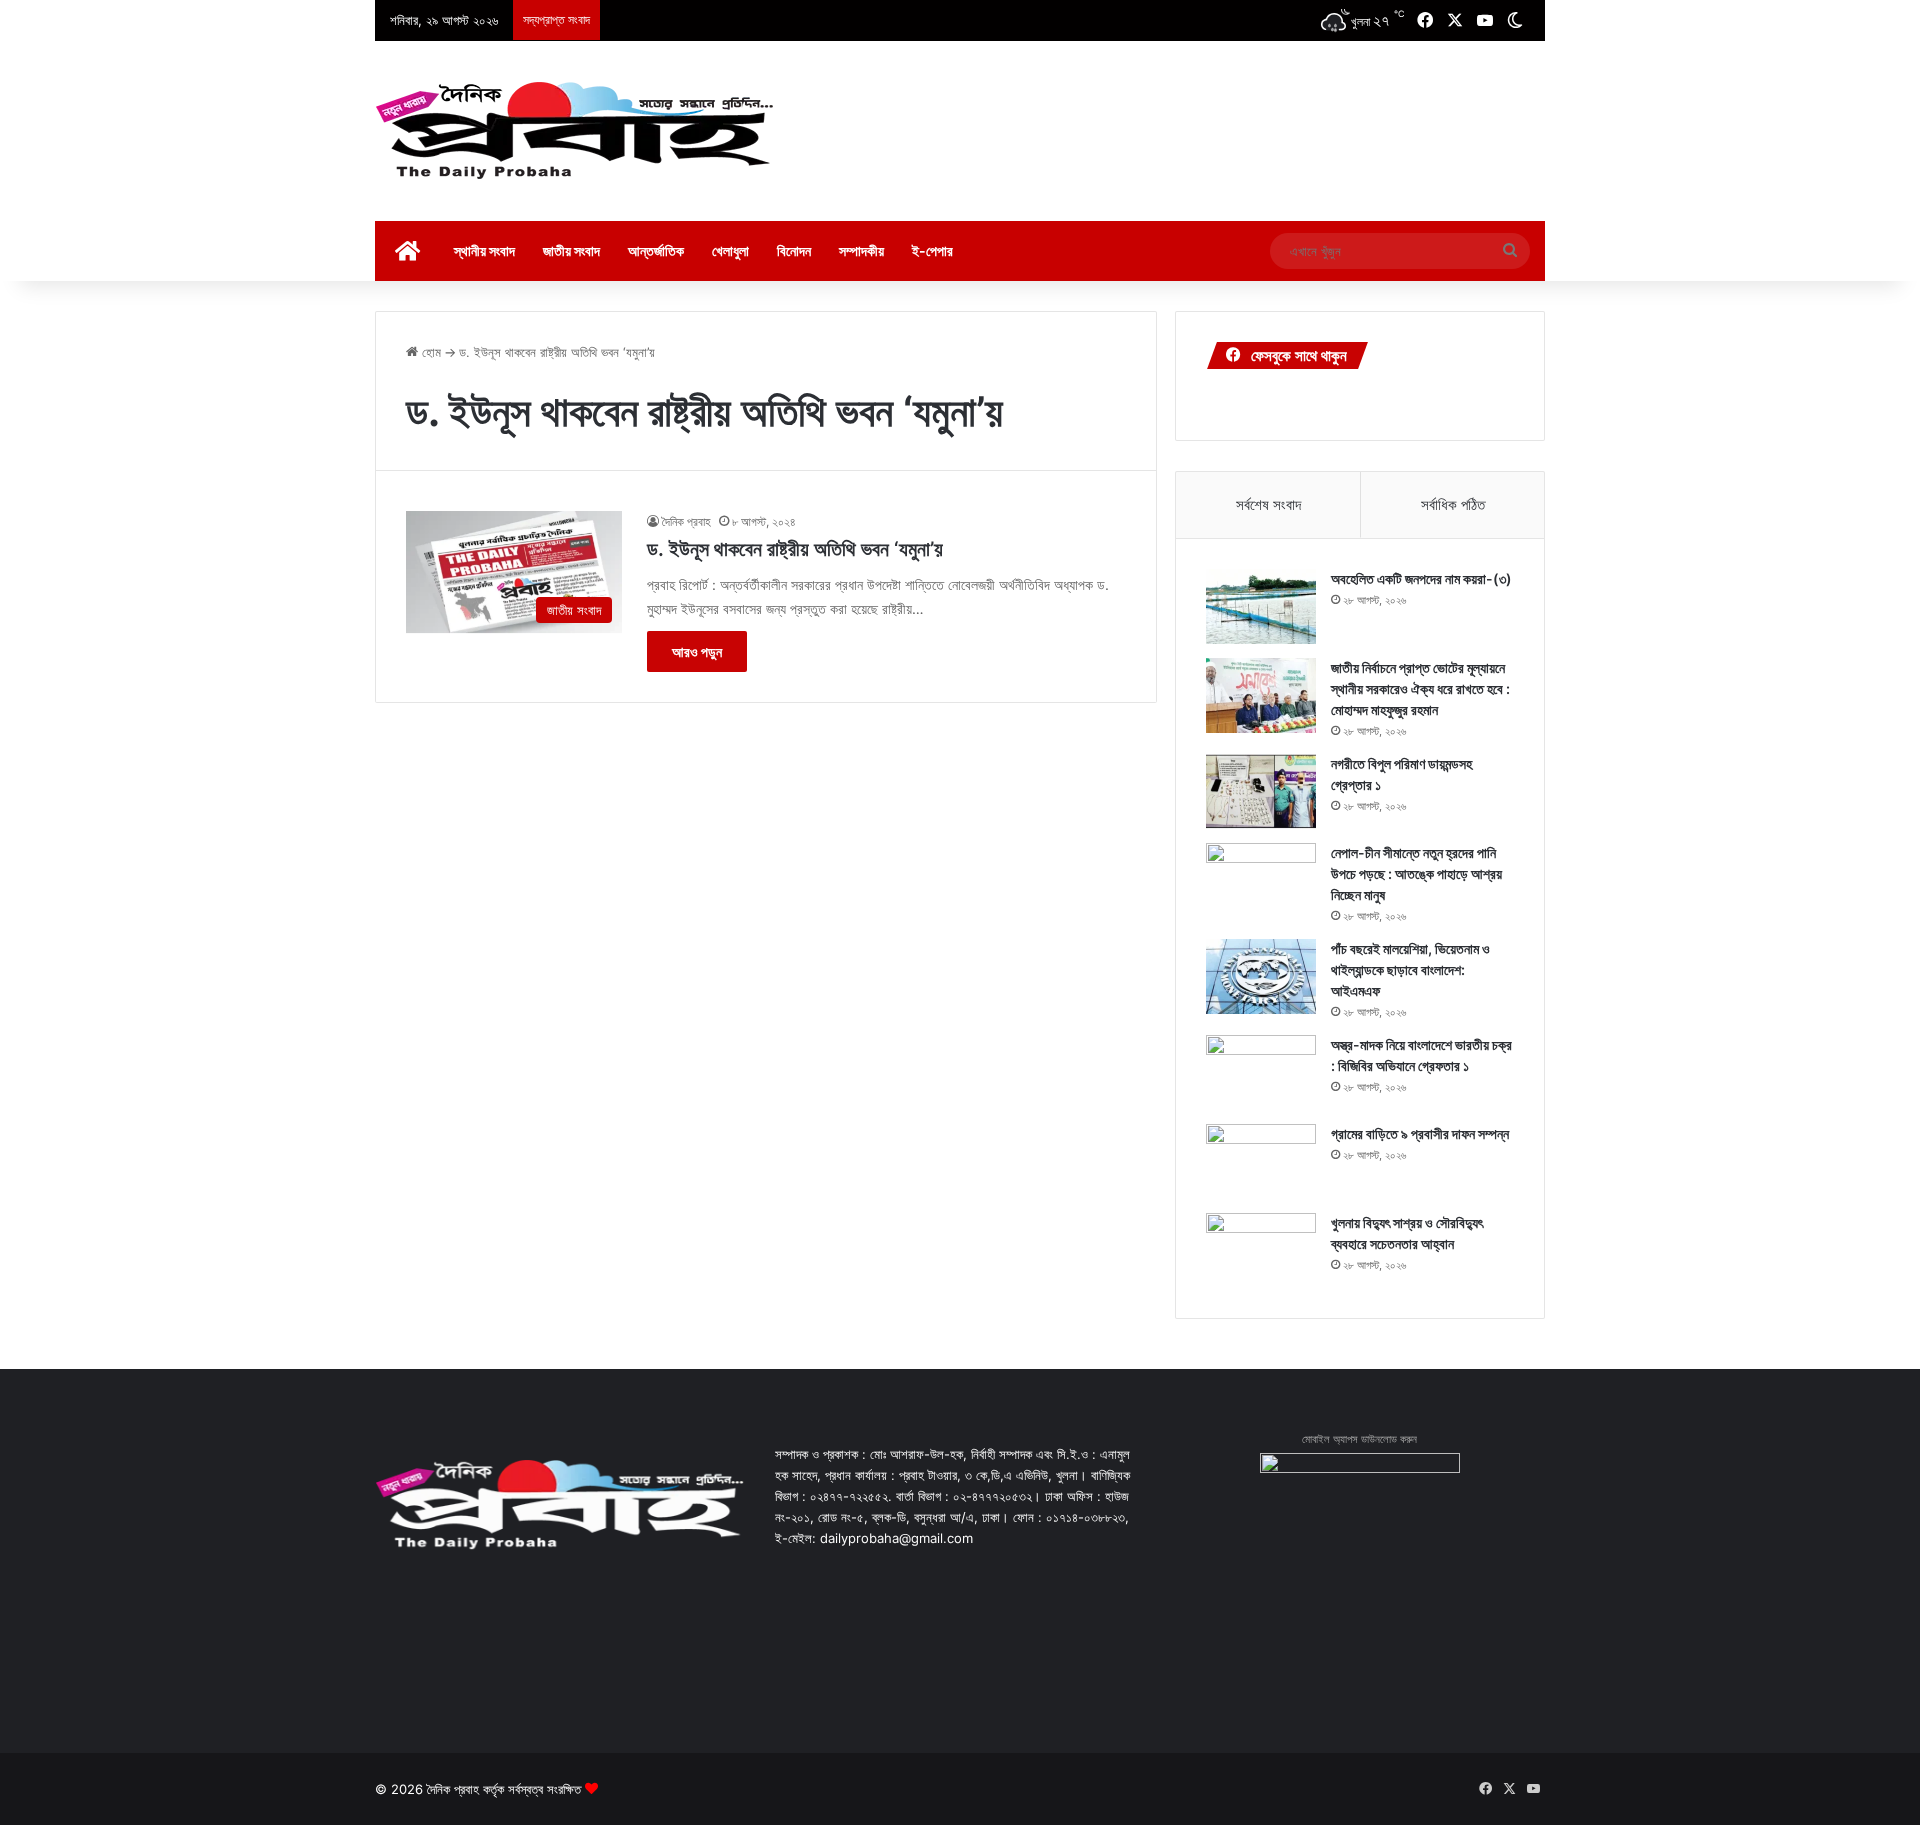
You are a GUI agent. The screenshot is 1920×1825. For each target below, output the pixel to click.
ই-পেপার (932, 250)
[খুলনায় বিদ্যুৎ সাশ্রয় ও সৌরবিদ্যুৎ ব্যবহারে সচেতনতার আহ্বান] (1261, 1250)
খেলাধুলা (730, 250)
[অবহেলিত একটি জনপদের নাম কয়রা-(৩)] (1261, 606)
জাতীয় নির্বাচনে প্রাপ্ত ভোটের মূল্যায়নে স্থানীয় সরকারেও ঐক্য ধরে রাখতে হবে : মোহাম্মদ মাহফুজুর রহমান (1420, 688)
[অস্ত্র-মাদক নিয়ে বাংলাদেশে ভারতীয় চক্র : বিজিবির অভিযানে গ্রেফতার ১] (1261, 1072)
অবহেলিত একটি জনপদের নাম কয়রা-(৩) (1421, 578)
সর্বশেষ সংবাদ (1268, 504)
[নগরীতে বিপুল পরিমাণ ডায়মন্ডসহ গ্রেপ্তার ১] (1261, 791)
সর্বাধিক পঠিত (1453, 504)
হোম (429, 352)
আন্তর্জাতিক (656, 250)
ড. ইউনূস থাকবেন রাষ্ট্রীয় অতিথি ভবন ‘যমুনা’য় (795, 549)
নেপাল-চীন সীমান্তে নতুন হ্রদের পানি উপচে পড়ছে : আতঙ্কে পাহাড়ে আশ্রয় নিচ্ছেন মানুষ (1416, 873)
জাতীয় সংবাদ (571, 250)
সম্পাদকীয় (861, 250)
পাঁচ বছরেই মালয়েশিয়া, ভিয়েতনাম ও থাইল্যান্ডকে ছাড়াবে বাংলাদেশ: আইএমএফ (1410, 969)
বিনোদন (794, 250)
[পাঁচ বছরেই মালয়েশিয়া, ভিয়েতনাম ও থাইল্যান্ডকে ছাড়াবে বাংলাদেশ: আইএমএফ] (1261, 976)
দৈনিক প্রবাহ (686, 521)
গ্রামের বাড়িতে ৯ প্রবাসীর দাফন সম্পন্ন (1420, 1133)
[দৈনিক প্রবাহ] (575, 131)
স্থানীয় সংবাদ (484, 250)
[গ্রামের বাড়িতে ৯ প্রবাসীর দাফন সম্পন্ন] (1261, 1161)
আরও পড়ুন (697, 651)
